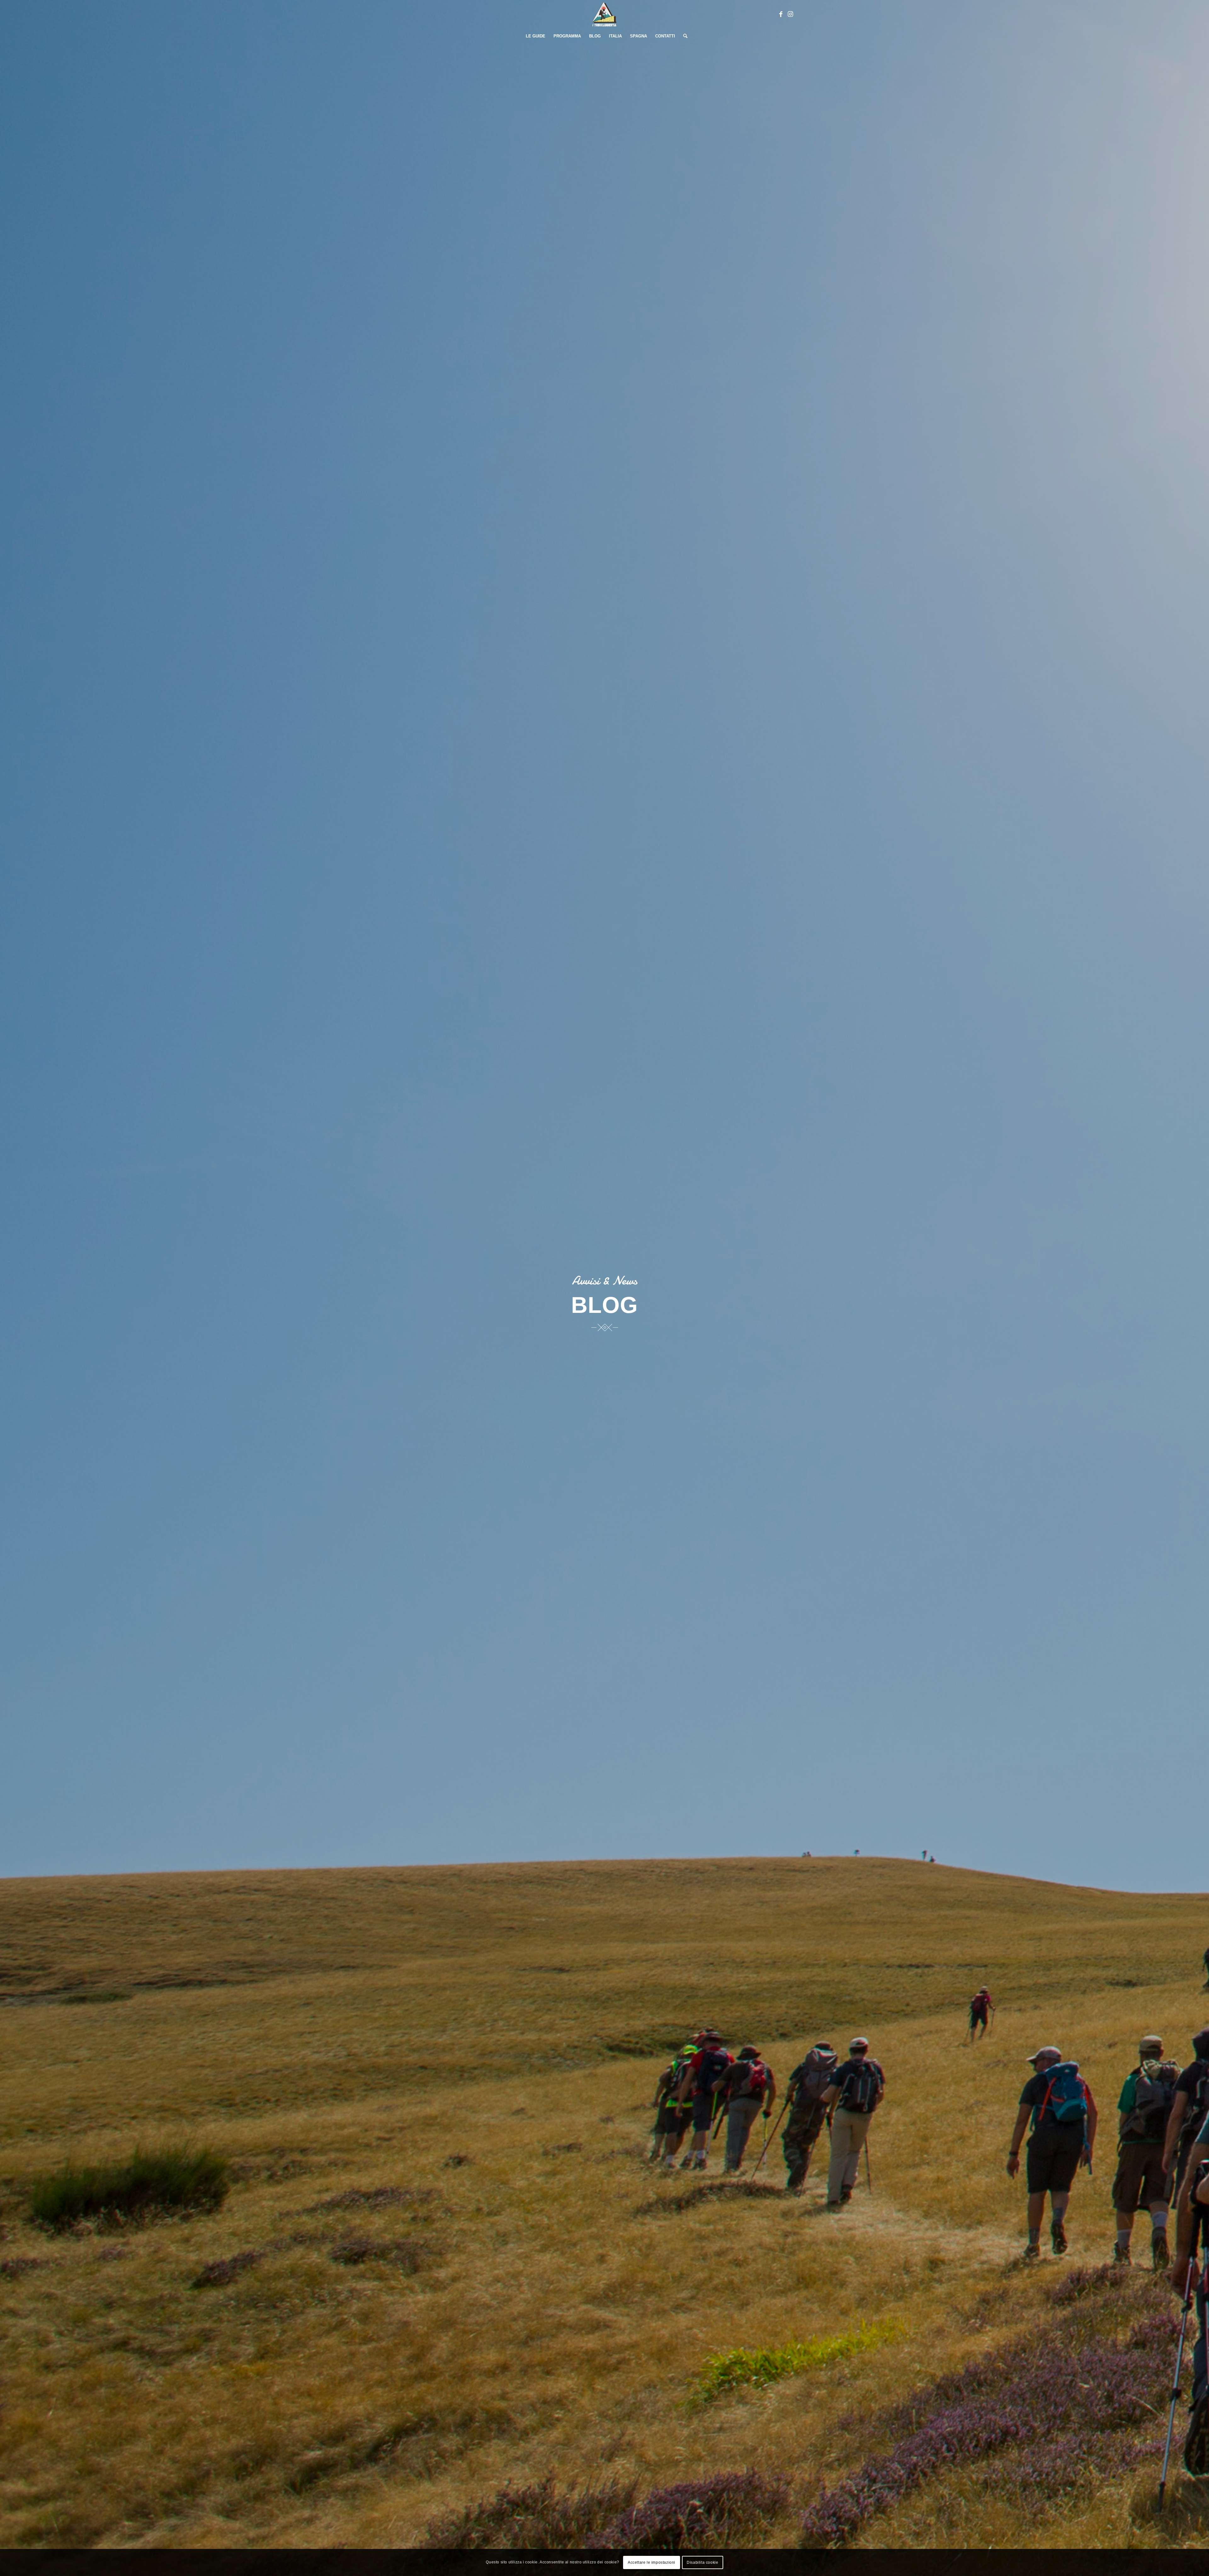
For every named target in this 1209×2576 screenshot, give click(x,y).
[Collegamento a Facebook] (781, 14)
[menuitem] (536, 36)
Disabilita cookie (702, 2562)
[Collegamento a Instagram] (790, 14)
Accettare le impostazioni (652, 2562)
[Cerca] (683, 36)
